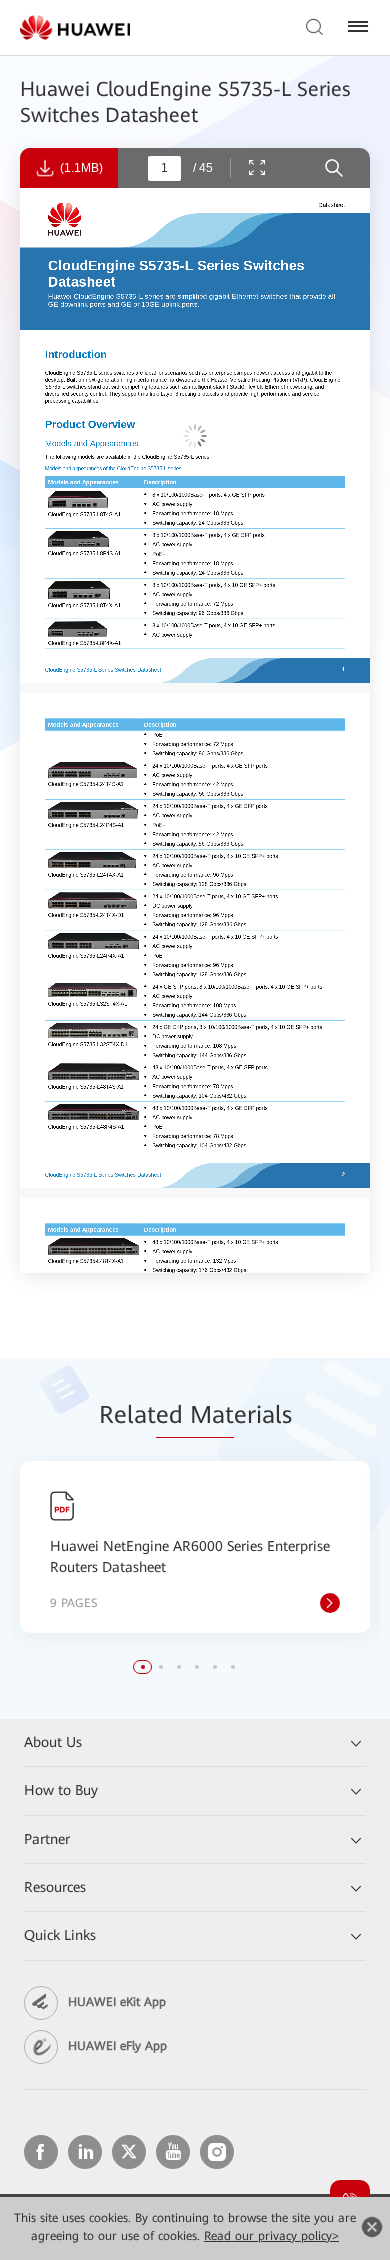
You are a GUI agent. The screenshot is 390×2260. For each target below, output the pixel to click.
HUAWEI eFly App (117, 2046)
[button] (143, 1667)
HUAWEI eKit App (117, 2002)
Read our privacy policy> (271, 2236)
